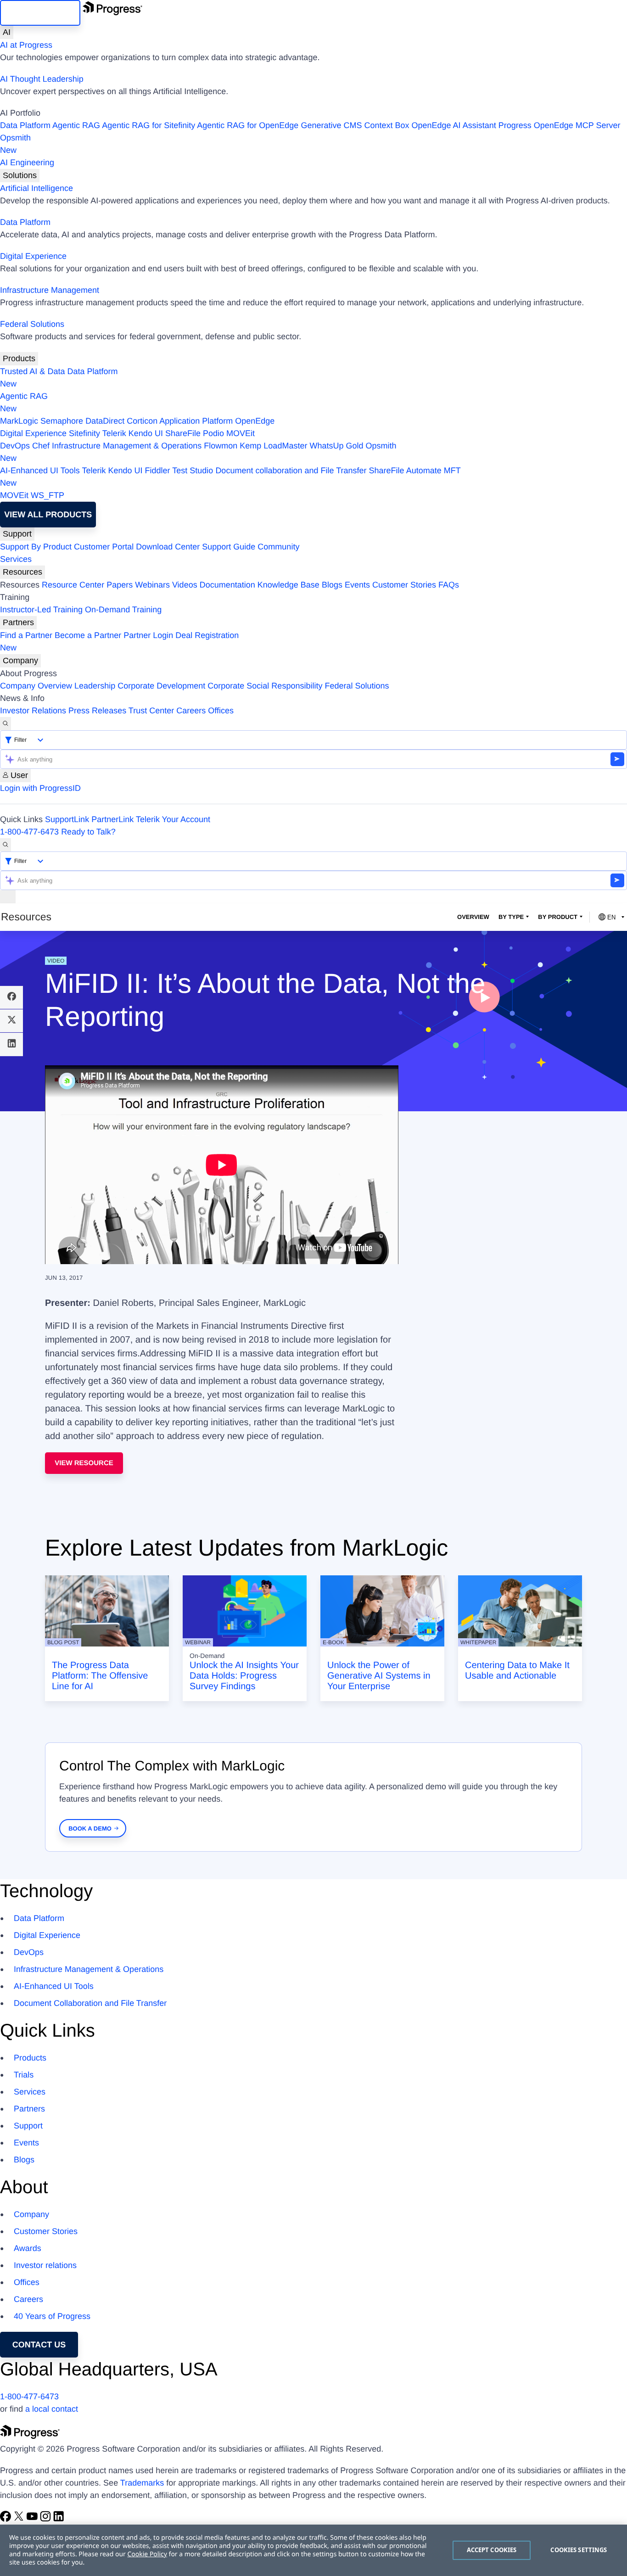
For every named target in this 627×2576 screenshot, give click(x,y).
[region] (313, 2550)
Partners (18, 622)
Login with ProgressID (40, 788)
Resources (22, 572)
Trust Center (151, 711)
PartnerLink (112, 819)
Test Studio (193, 470)
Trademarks (142, 2483)
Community (278, 547)
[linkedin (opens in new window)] (59, 2519)
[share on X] (11, 1021)
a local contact (52, 2409)
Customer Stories (404, 585)
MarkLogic (19, 421)
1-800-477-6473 (29, 832)
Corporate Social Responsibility (265, 686)
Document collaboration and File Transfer (291, 470)
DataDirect (105, 421)
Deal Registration (119, 641)
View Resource (84, 1463)
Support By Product (36, 547)
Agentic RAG (76, 125)
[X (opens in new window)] (20, 2519)
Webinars (152, 585)
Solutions (20, 175)
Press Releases (97, 711)
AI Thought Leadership (42, 79)
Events (357, 585)
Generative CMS (331, 125)
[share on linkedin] (11, 1044)
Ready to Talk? (88, 832)
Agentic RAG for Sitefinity (148, 125)
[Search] (6, 724)
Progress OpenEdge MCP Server (560, 125)
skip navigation (40, 13)
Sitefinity (84, 433)
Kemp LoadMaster (273, 446)
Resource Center (73, 585)
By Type (511, 917)
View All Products (48, 515)
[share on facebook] (11, 997)
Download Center (168, 547)
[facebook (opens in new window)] (7, 2519)
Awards (28, 2248)
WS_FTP (48, 495)
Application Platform (196, 421)
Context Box (386, 125)
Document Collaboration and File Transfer (90, 2003)
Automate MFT (230, 477)
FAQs (449, 585)
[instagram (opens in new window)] (47, 2519)
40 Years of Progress (52, 2316)
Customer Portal (104, 547)
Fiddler (158, 470)
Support (17, 534)
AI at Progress (26, 45)
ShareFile (183, 433)
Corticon (142, 421)
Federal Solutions (32, 324)
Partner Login (148, 635)
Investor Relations (33, 711)
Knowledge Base (288, 585)
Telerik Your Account (173, 819)
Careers (191, 711)
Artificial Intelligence (36, 188)
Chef (41, 446)
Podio (213, 433)
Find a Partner (26, 635)
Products (19, 358)
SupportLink (67, 819)
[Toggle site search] (6, 845)
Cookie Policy (147, 2554)
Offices (221, 711)
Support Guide (229, 547)
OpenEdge (255, 421)
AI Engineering (27, 162)
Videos (185, 585)
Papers (120, 585)
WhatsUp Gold (336, 446)
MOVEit (241, 433)
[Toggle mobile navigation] (8, 897)
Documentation (227, 585)
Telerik (114, 433)
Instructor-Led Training (41, 610)
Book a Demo (90, 1828)
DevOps (15, 446)
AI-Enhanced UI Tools (40, 470)
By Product (558, 917)
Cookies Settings (579, 2550)
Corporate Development (161, 686)
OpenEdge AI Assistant (454, 125)
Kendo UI (146, 433)
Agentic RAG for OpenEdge (248, 125)
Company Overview (36, 686)
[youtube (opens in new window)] (33, 2519)
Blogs (332, 585)
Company (20, 661)
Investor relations (45, 2265)
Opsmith (15, 144)
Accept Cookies (492, 2550)
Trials (24, 2075)
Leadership (95, 686)
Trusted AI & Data (32, 371)
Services (16, 559)
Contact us (39, 2345)
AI (7, 32)
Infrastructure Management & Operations (127, 446)
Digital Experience (33, 256)
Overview (473, 917)
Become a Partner (88, 635)
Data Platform (25, 125)
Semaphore (62, 421)
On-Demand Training (123, 610)
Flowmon (221, 446)
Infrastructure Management (50, 290)
